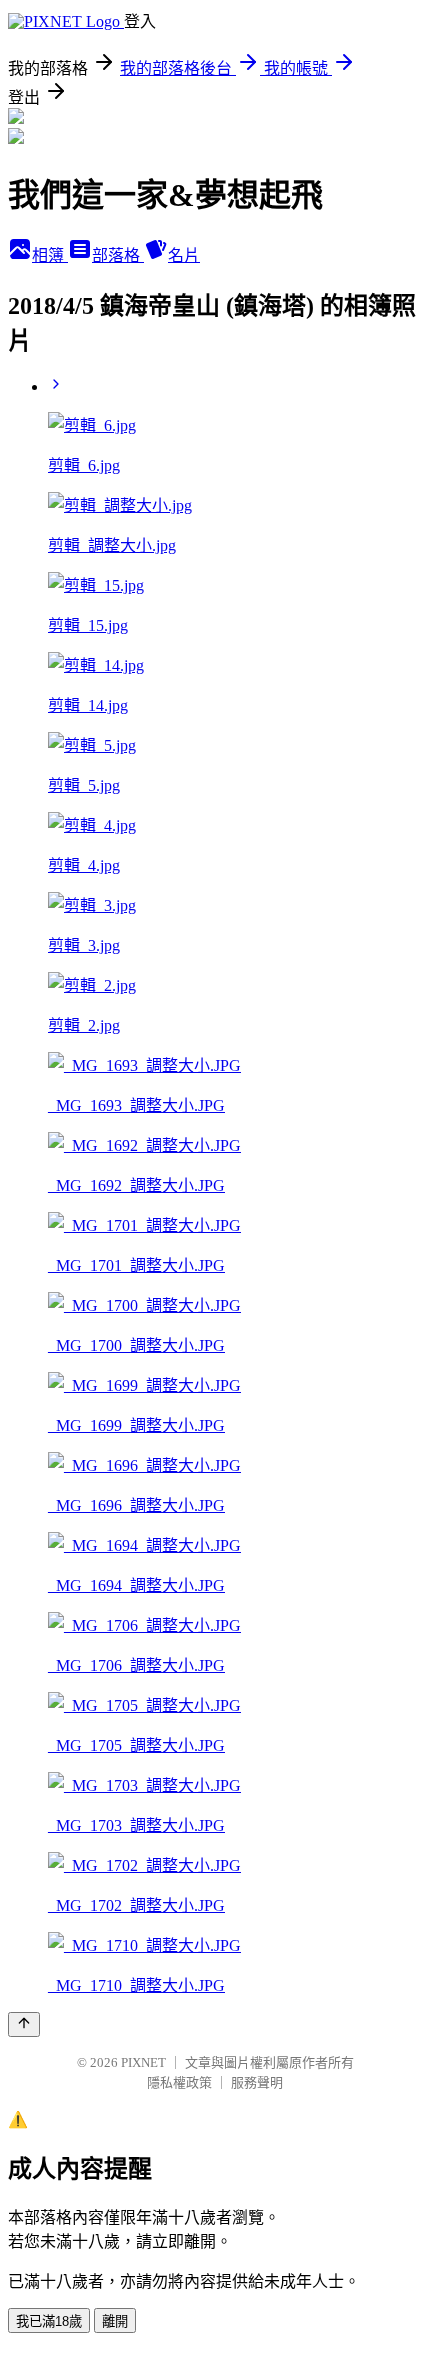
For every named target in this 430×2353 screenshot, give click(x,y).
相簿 (50, 255)
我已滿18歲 (49, 2321)
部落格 (118, 255)
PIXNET (143, 2062)
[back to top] (24, 2024)
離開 (115, 2321)
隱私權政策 (179, 2082)
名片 (184, 255)
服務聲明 (257, 2082)
